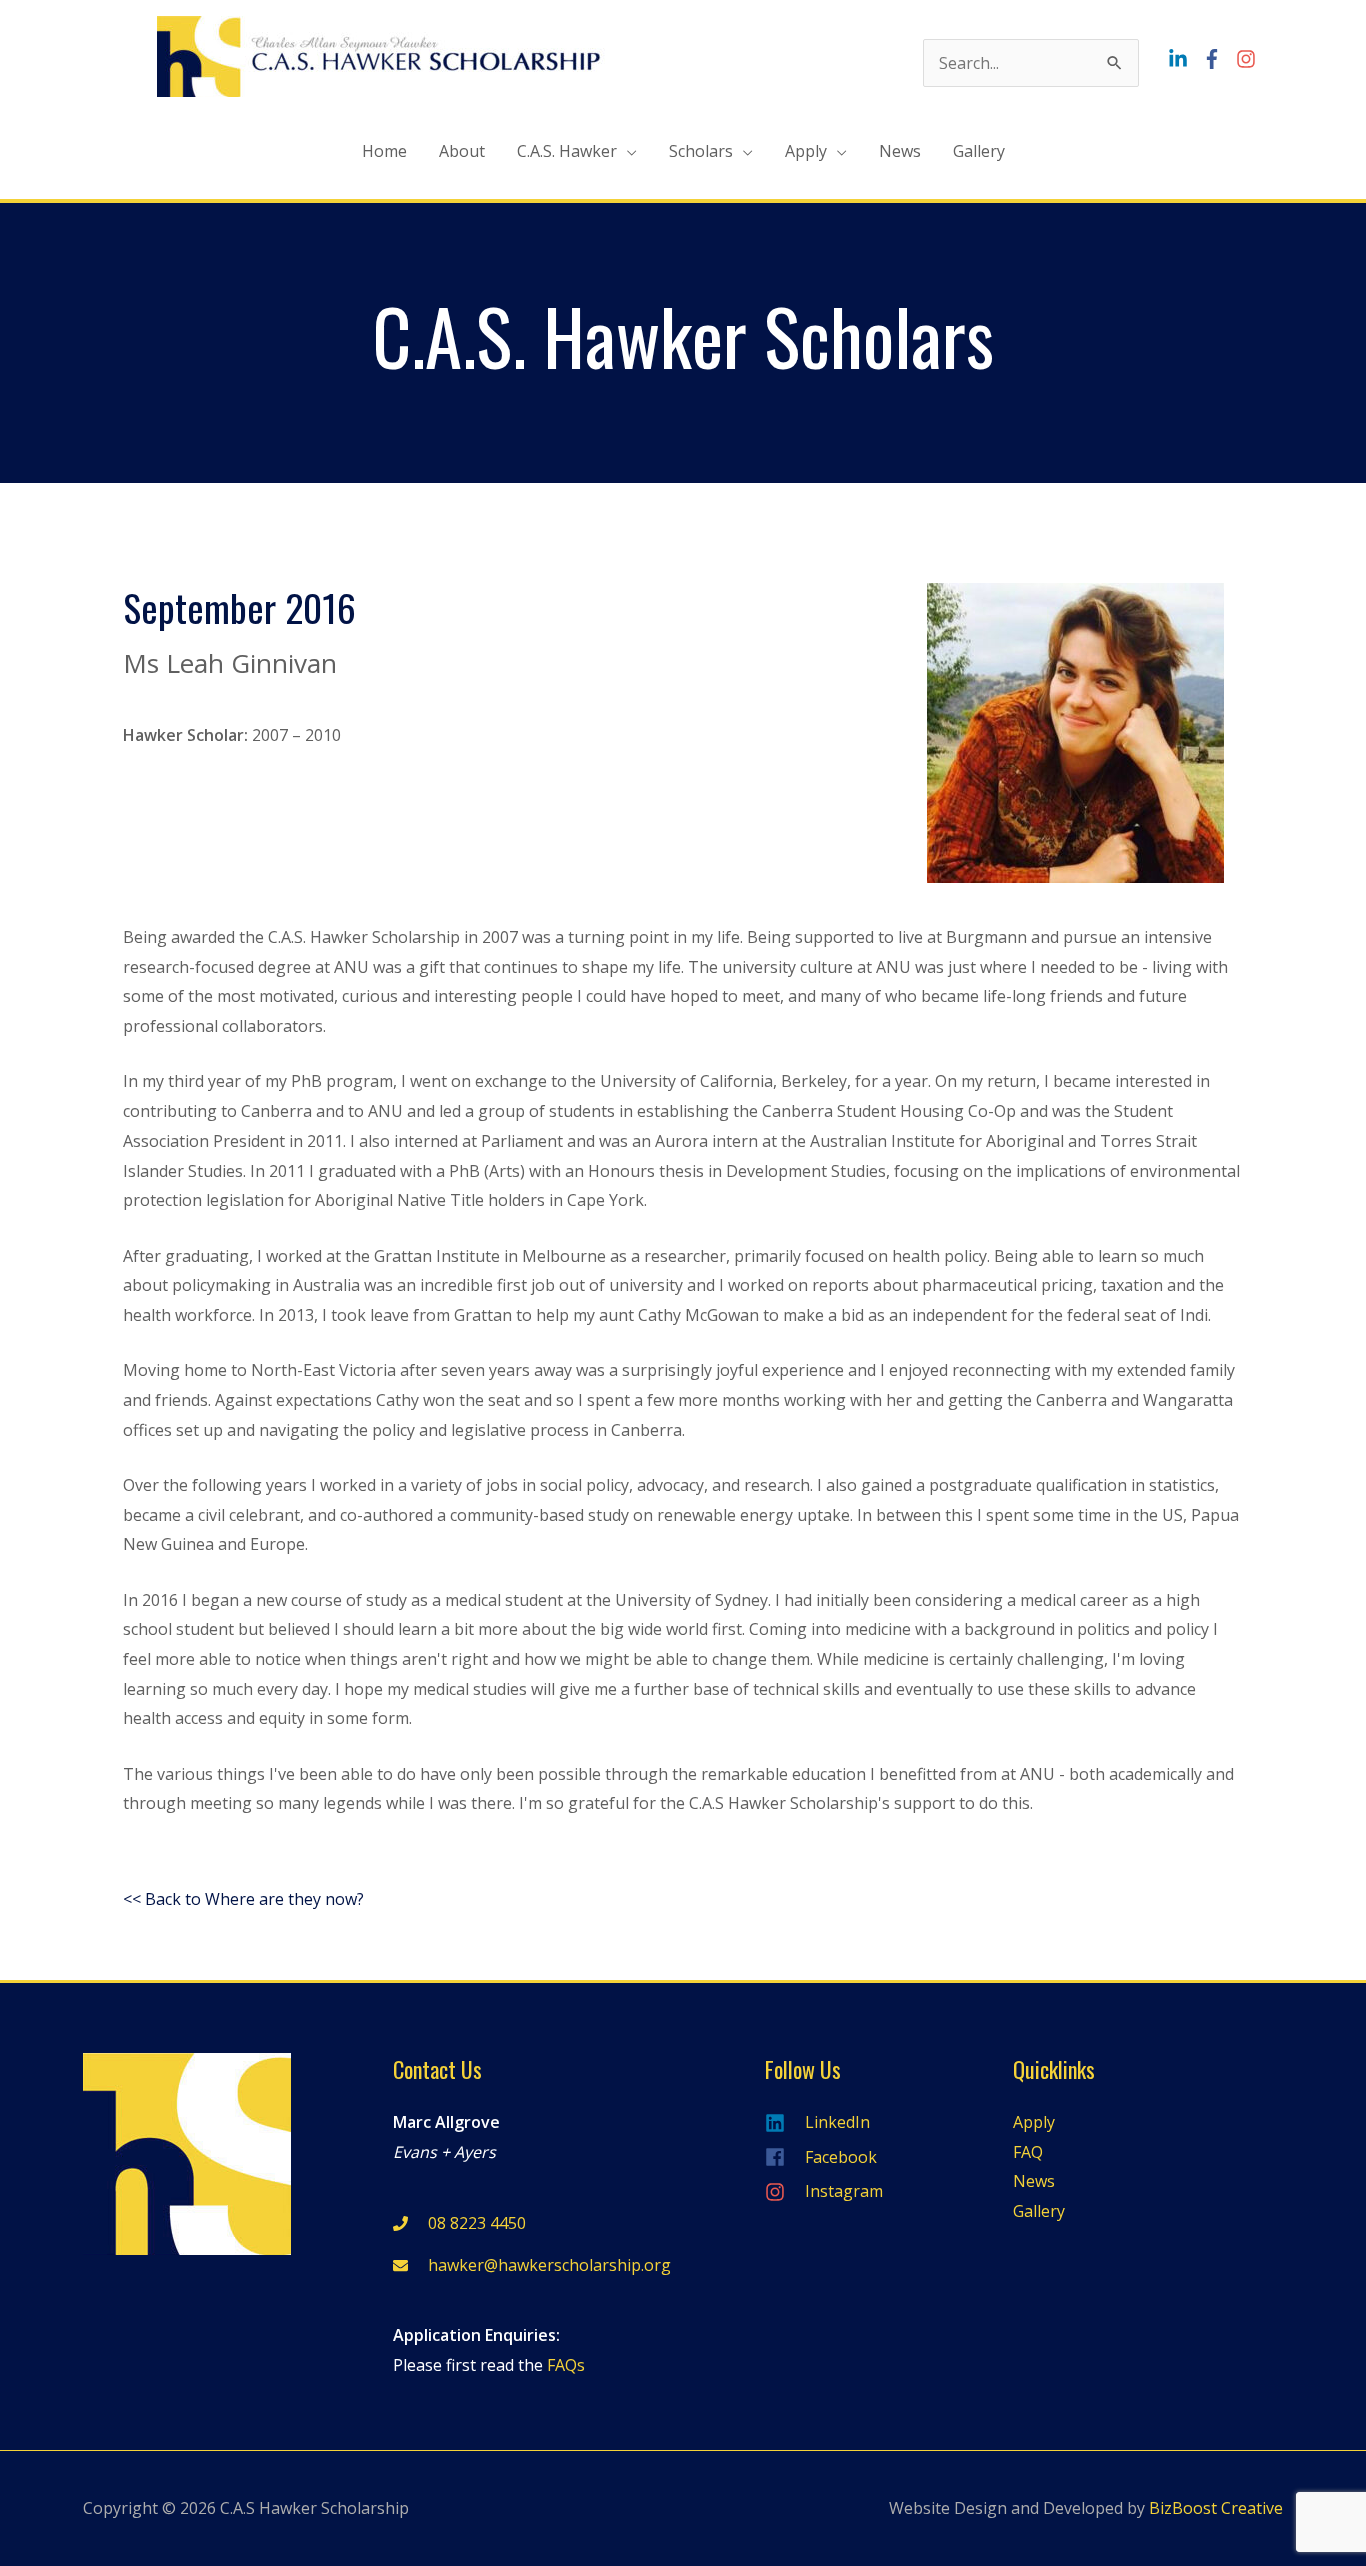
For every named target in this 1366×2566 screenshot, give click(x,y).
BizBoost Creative (1216, 2508)
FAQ (1028, 2152)
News (900, 151)
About (462, 151)
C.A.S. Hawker (567, 151)
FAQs (566, 2365)
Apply (806, 151)
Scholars (701, 151)
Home (384, 151)
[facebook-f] (1217, 59)
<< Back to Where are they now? (243, 1899)
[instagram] (1248, 59)
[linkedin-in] (1183, 59)
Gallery (979, 151)
